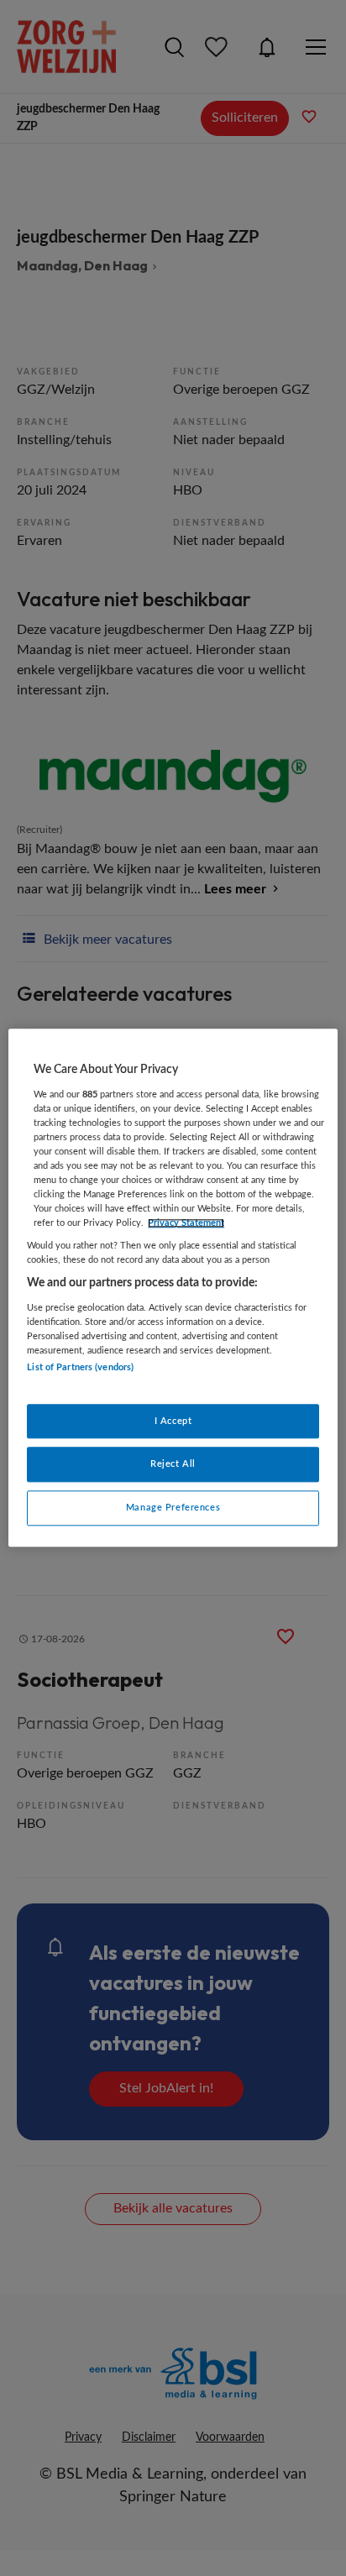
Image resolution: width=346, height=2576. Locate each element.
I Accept (173, 1421)
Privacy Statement (186, 1223)
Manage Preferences (173, 1508)
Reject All (173, 1465)
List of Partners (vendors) (80, 1368)
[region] (173, 1288)
